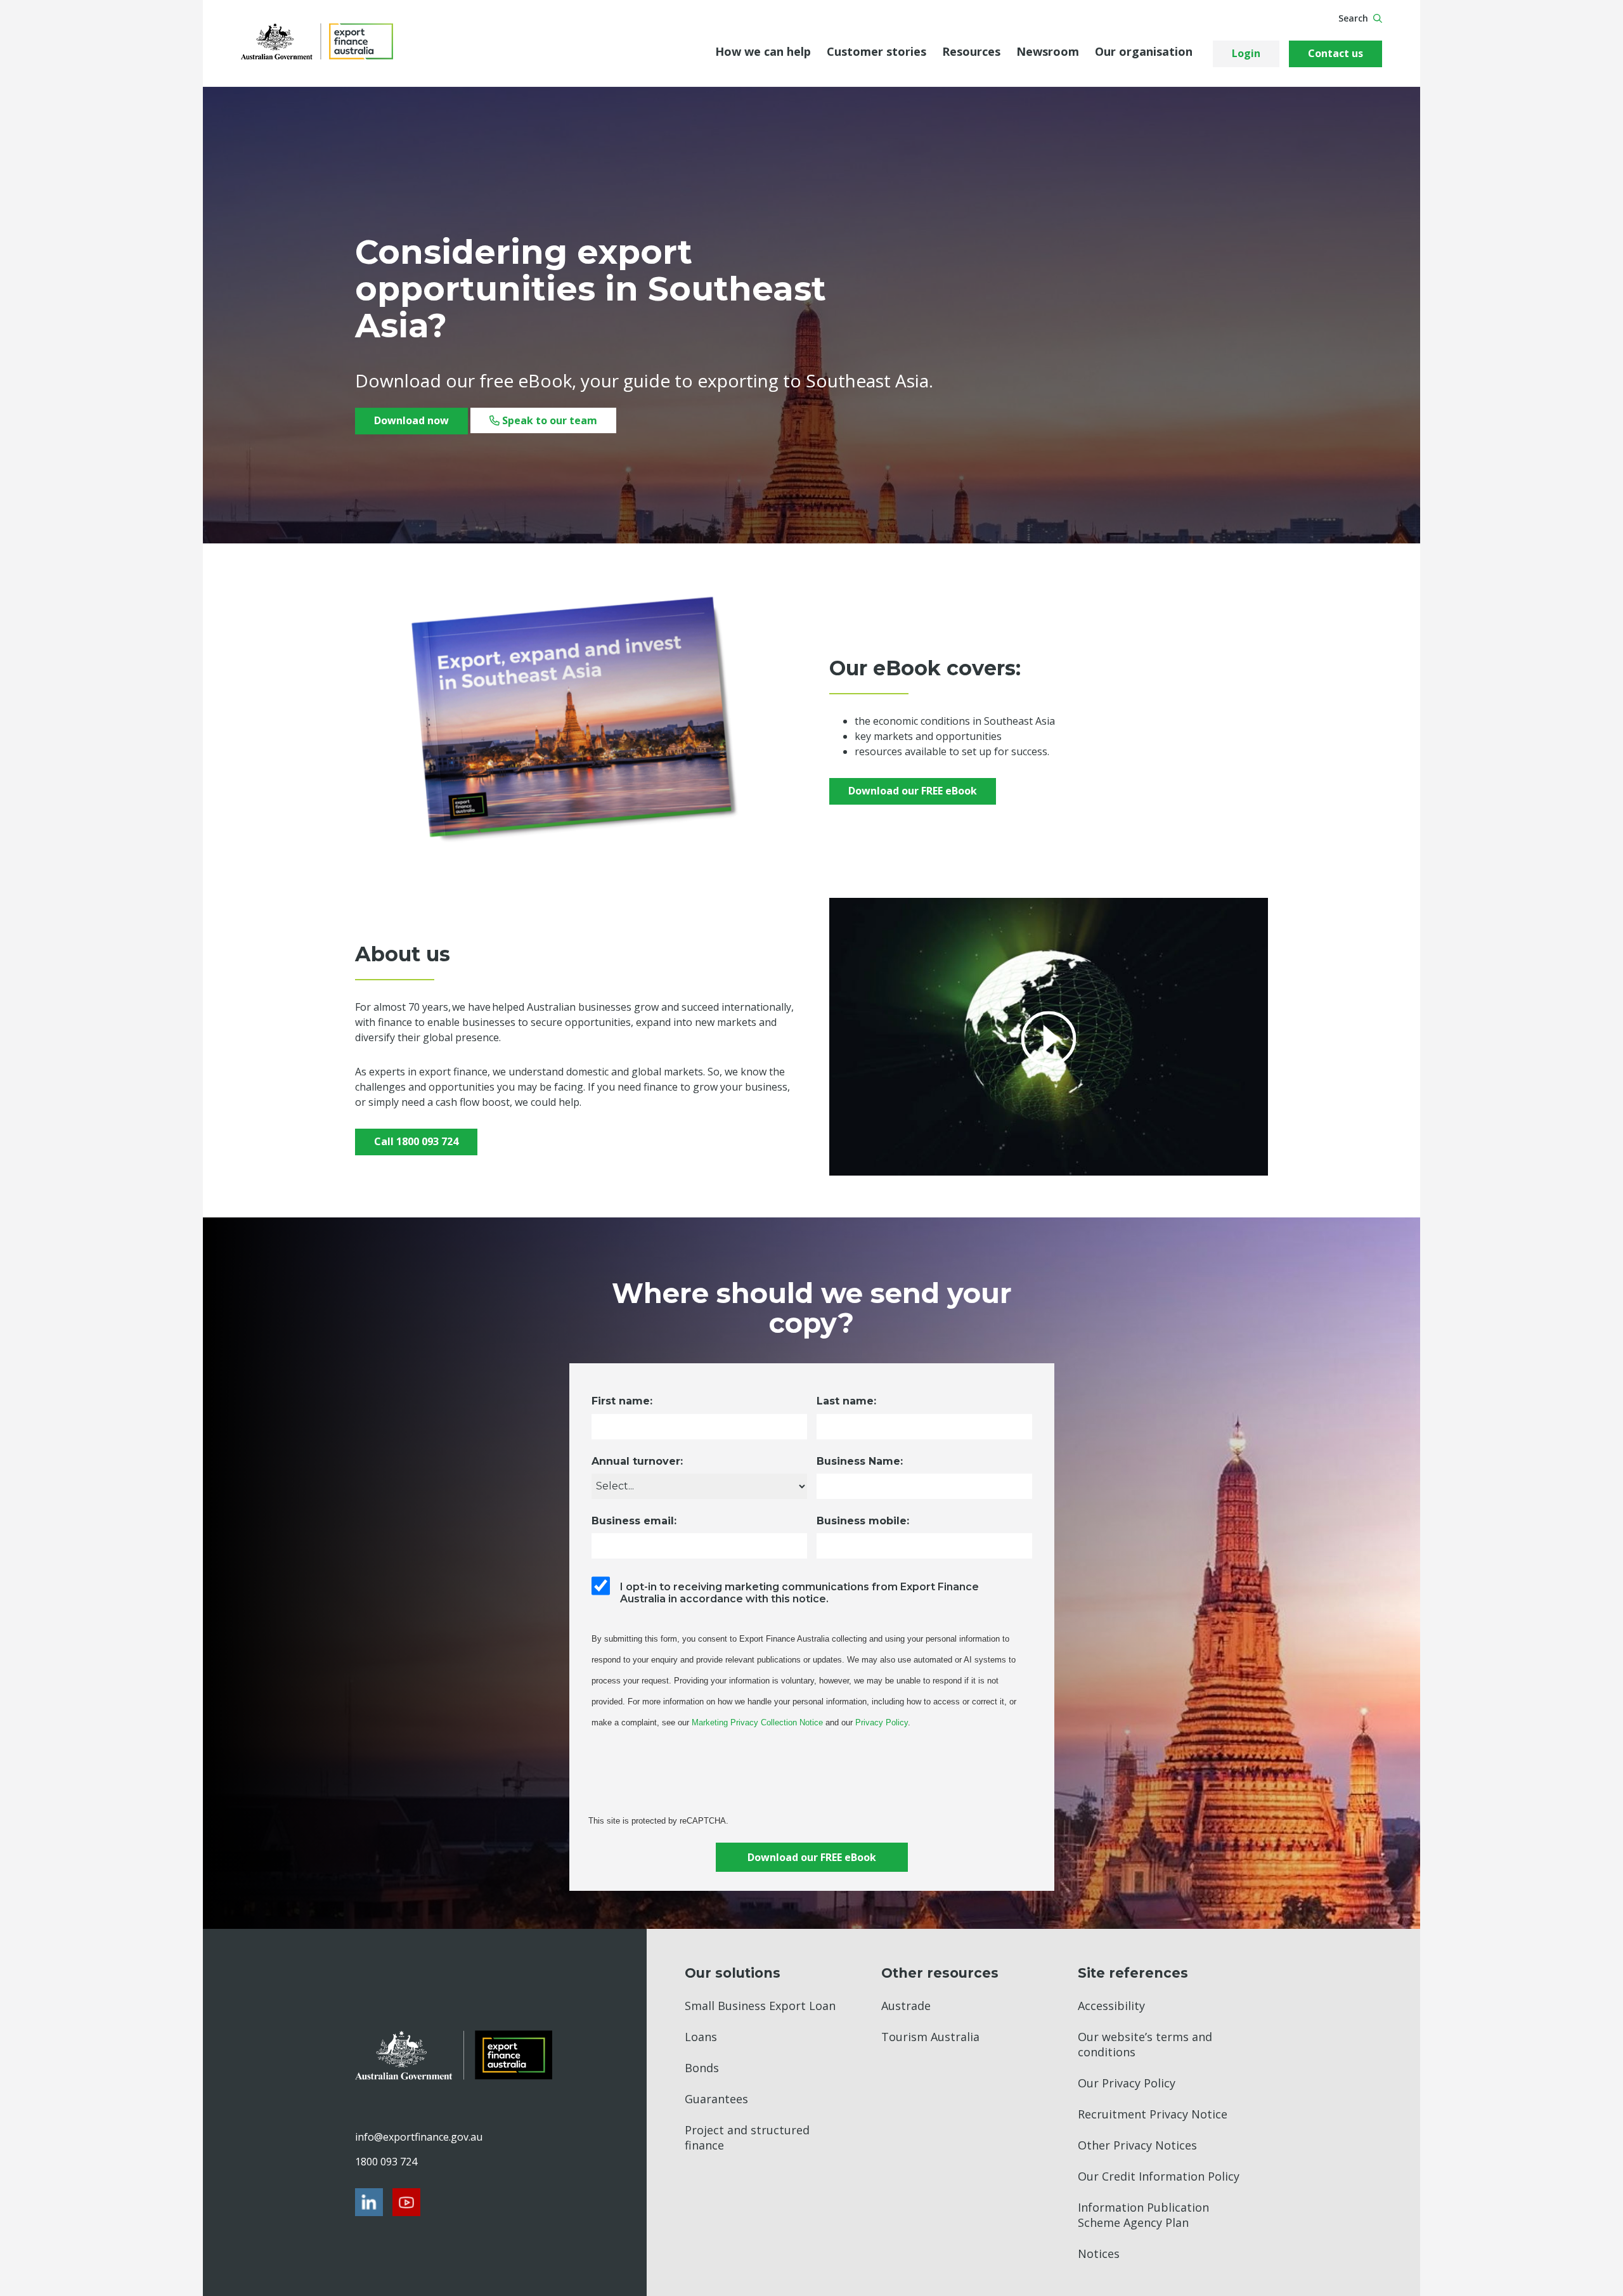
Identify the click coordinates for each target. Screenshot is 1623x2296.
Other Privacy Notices (1137, 2145)
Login (1246, 53)
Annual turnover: (637, 1461)
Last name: (846, 1401)
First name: (622, 1401)
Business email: (634, 1521)
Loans (701, 2037)
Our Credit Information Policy (1159, 2176)
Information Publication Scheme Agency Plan (1143, 2215)
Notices (1099, 2254)
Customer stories (876, 51)
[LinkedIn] (369, 2202)
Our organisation (1144, 51)
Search (1353, 18)
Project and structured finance (747, 2137)
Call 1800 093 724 (416, 1141)
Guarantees (716, 2099)
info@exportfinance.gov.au (418, 2137)
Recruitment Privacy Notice (1153, 2114)
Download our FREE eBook (913, 791)
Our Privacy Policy (1127, 2083)
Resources (971, 51)
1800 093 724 (386, 2162)
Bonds (702, 2068)
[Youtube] (406, 2202)
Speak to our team (548, 420)
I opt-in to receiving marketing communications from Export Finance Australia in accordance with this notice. (799, 1593)
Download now (411, 420)
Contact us (1335, 53)
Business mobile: (863, 1521)
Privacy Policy (882, 1722)
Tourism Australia (930, 2037)
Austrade (906, 2006)
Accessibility (1111, 2006)
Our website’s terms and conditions (1145, 2044)
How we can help (763, 51)
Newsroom (1048, 51)
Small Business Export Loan (760, 2006)
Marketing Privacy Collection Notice (757, 1722)
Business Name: (860, 1461)
